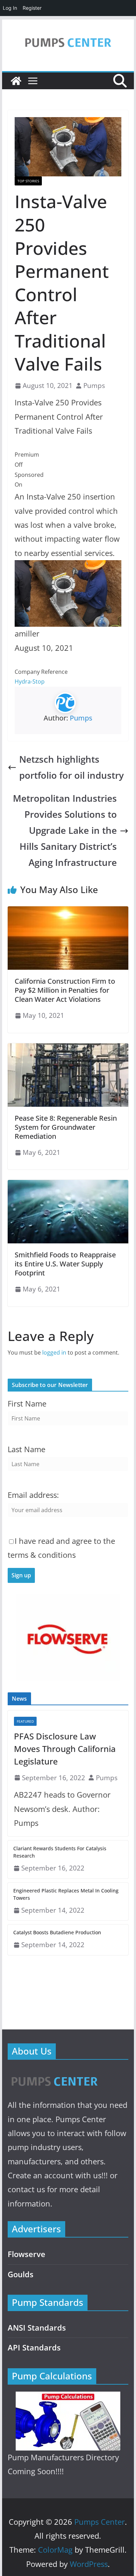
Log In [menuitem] (10, 8)
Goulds (21, 2274)
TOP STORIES (28, 181)
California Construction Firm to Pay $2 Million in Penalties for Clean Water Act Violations (65, 990)
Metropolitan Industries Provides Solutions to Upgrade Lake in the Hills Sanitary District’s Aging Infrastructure (65, 830)
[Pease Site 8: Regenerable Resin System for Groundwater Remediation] (68, 1048)
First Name (27, 1404)
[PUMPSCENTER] (54, 2074)
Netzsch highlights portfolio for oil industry (71, 767)
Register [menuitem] (32, 8)
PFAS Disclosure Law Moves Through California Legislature (65, 1749)
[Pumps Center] (16, 81)
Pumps (94, 385)
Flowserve (27, 2254)
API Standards (34, 2348)
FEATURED (25, 1721)
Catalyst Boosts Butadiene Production (57, 1932)
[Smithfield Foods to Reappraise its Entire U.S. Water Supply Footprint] (68, 1185)
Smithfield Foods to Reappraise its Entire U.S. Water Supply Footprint (65, 1264)
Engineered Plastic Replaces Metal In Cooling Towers (66, 1894)
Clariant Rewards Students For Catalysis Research (60, 1852)
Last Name (27, 1449)
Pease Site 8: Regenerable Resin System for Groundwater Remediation (66, 1127)
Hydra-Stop (30, 681)
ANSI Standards (37, 2328)
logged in (54, 1352)
